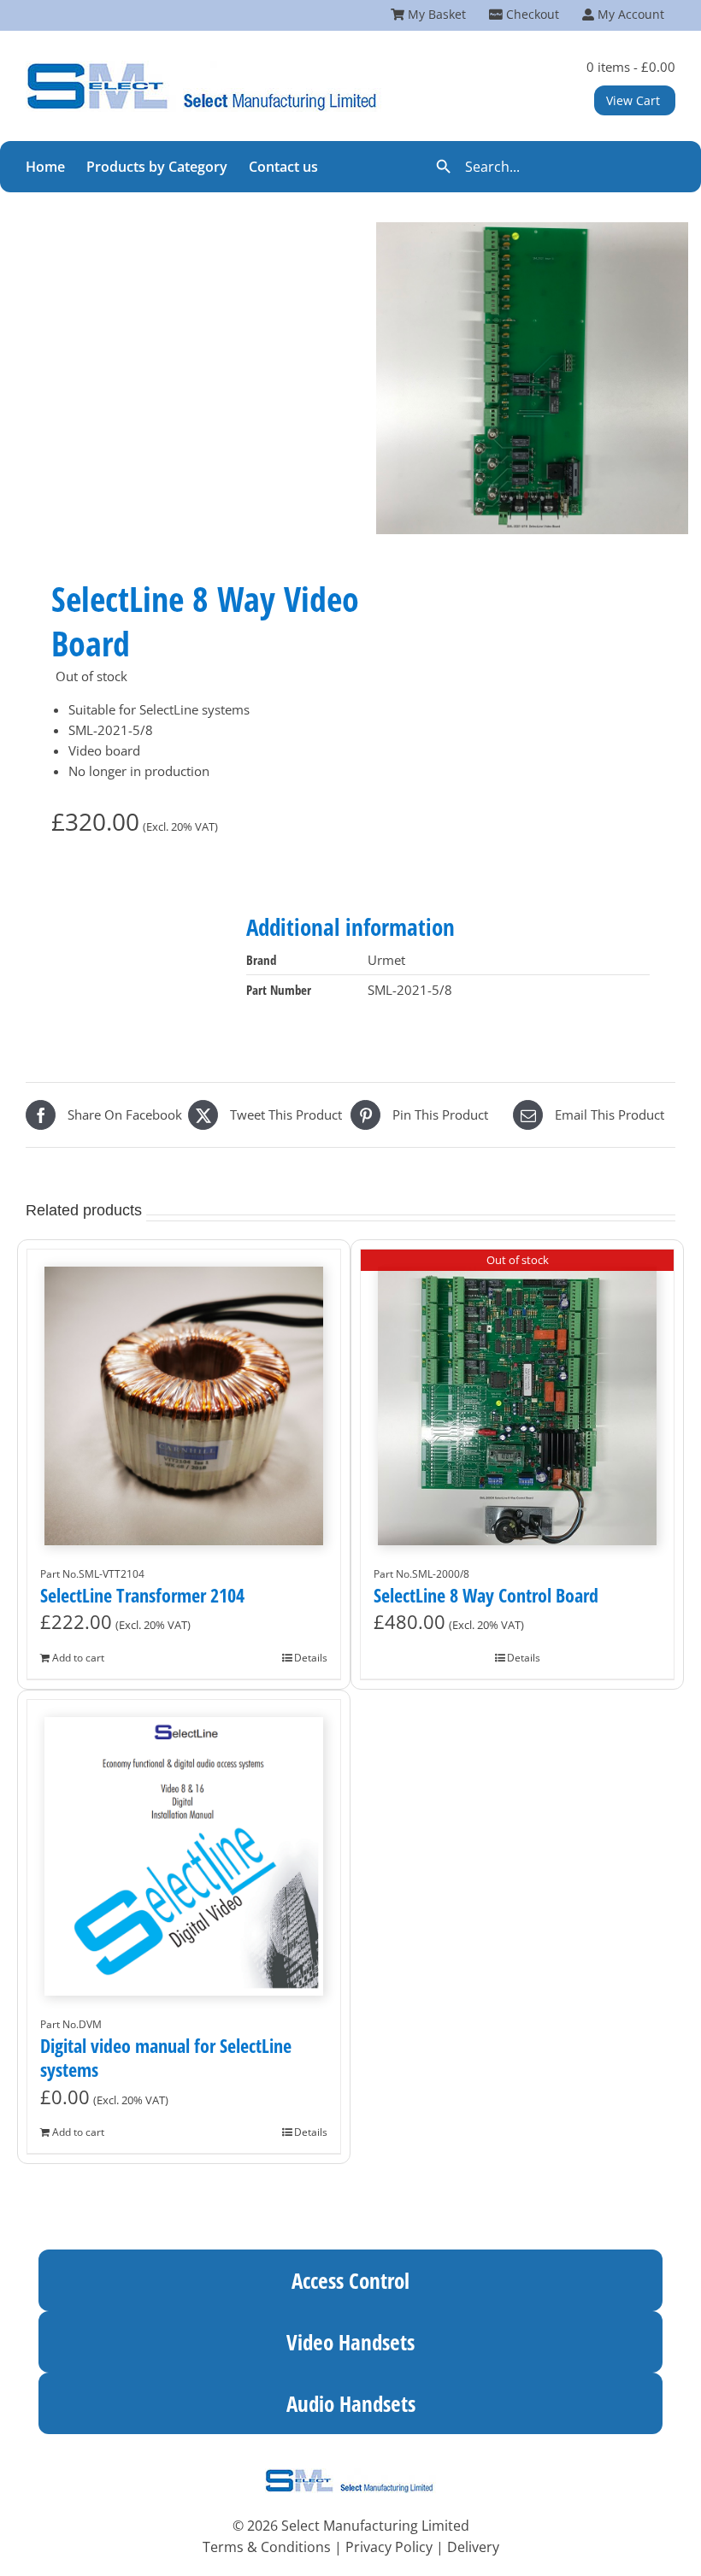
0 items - (631, 67)
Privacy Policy (389, 2547)
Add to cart (78, 1658)
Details (311, 1658)
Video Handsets (350, 2342)
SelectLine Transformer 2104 (142, 1595)
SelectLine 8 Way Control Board (486, 1595)
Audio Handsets (351, 2403)
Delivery (473, 2547)
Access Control (350, 2280)
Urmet (386, 960)
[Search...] (544, 167)
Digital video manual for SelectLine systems (166, 2058)
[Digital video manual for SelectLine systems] (184, 1848)
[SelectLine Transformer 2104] (184, 1397)
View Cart (633, 100)
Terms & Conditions (267, 2547)
